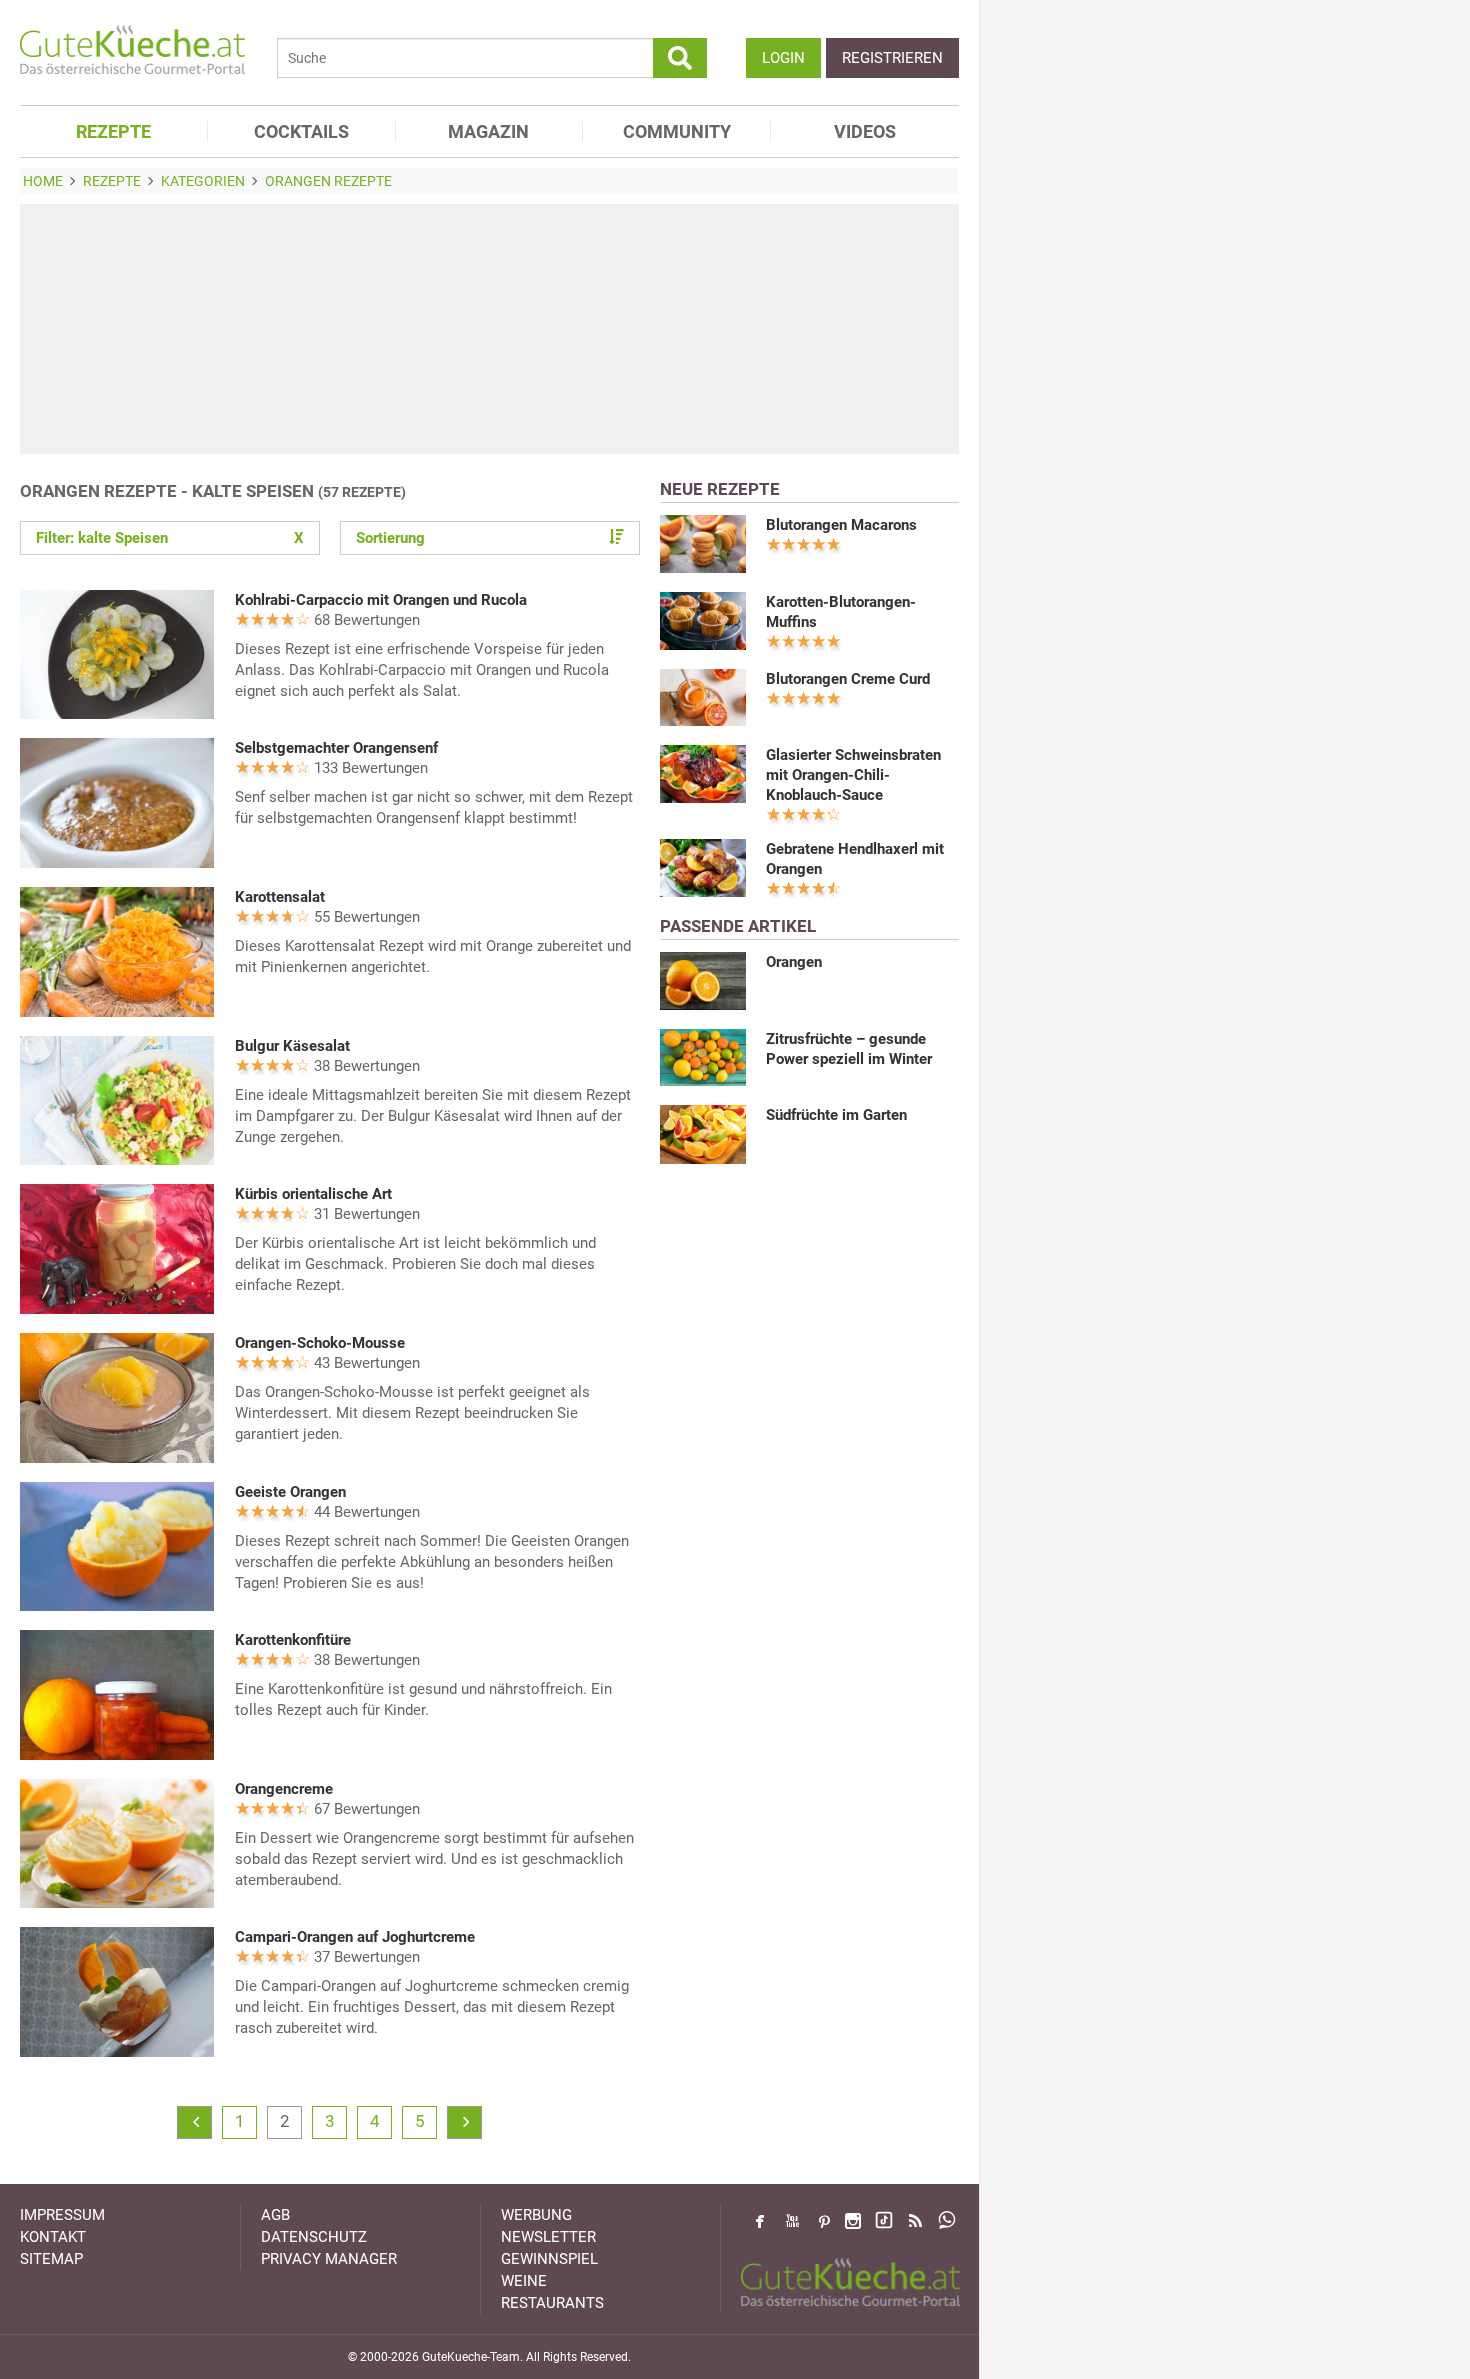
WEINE (524, 2281)
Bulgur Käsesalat (292, 1046)
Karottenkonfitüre (293, 1640)
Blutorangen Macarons (841, 525)
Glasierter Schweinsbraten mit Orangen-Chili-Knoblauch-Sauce (853, 775)
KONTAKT (53, 2237)
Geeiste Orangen (290, 1492)
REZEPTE (113, 131)
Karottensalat (280, 897)
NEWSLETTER (548, 2237)
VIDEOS (865, 131)
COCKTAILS (301, 131)
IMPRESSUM (62, 2215)
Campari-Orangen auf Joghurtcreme (355, 1937)
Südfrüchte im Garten (836, 1115)
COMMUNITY (677, 131)
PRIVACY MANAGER (329, 2259)
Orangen (794, 962)
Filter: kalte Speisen (170, 538)
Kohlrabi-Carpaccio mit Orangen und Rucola (381, 600)
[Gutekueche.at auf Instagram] (853, 2221)
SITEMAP (51, 2259)
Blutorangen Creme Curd (848, 679)
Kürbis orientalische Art (313, 1194)
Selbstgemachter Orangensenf (336, 748)
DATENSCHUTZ (314, 2237)
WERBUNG (536, 2215)
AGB (275, 2215)
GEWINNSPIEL (549, 2259)
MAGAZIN (488, 131)
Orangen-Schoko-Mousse (320, 1343)
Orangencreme (284, 1789)
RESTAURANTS (552, 2303)
